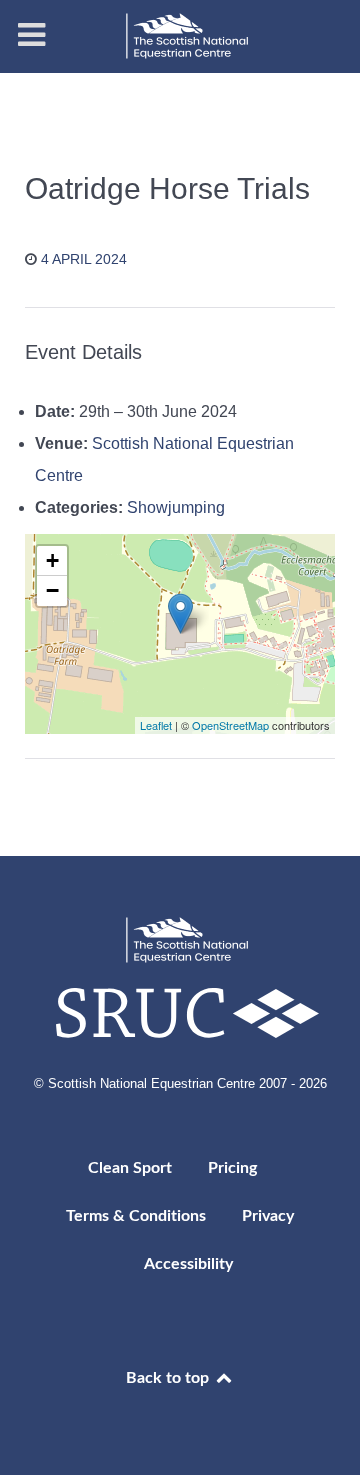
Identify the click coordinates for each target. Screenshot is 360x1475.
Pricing (232, 1168)
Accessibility (188, 1264)
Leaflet (156, 725)
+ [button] (52, 560)
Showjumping (176, 507)
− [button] (52, 590)
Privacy (268, 1216)
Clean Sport (130, 1168)
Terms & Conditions (136, 1216)
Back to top (169, 1378)
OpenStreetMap (230, 725)
